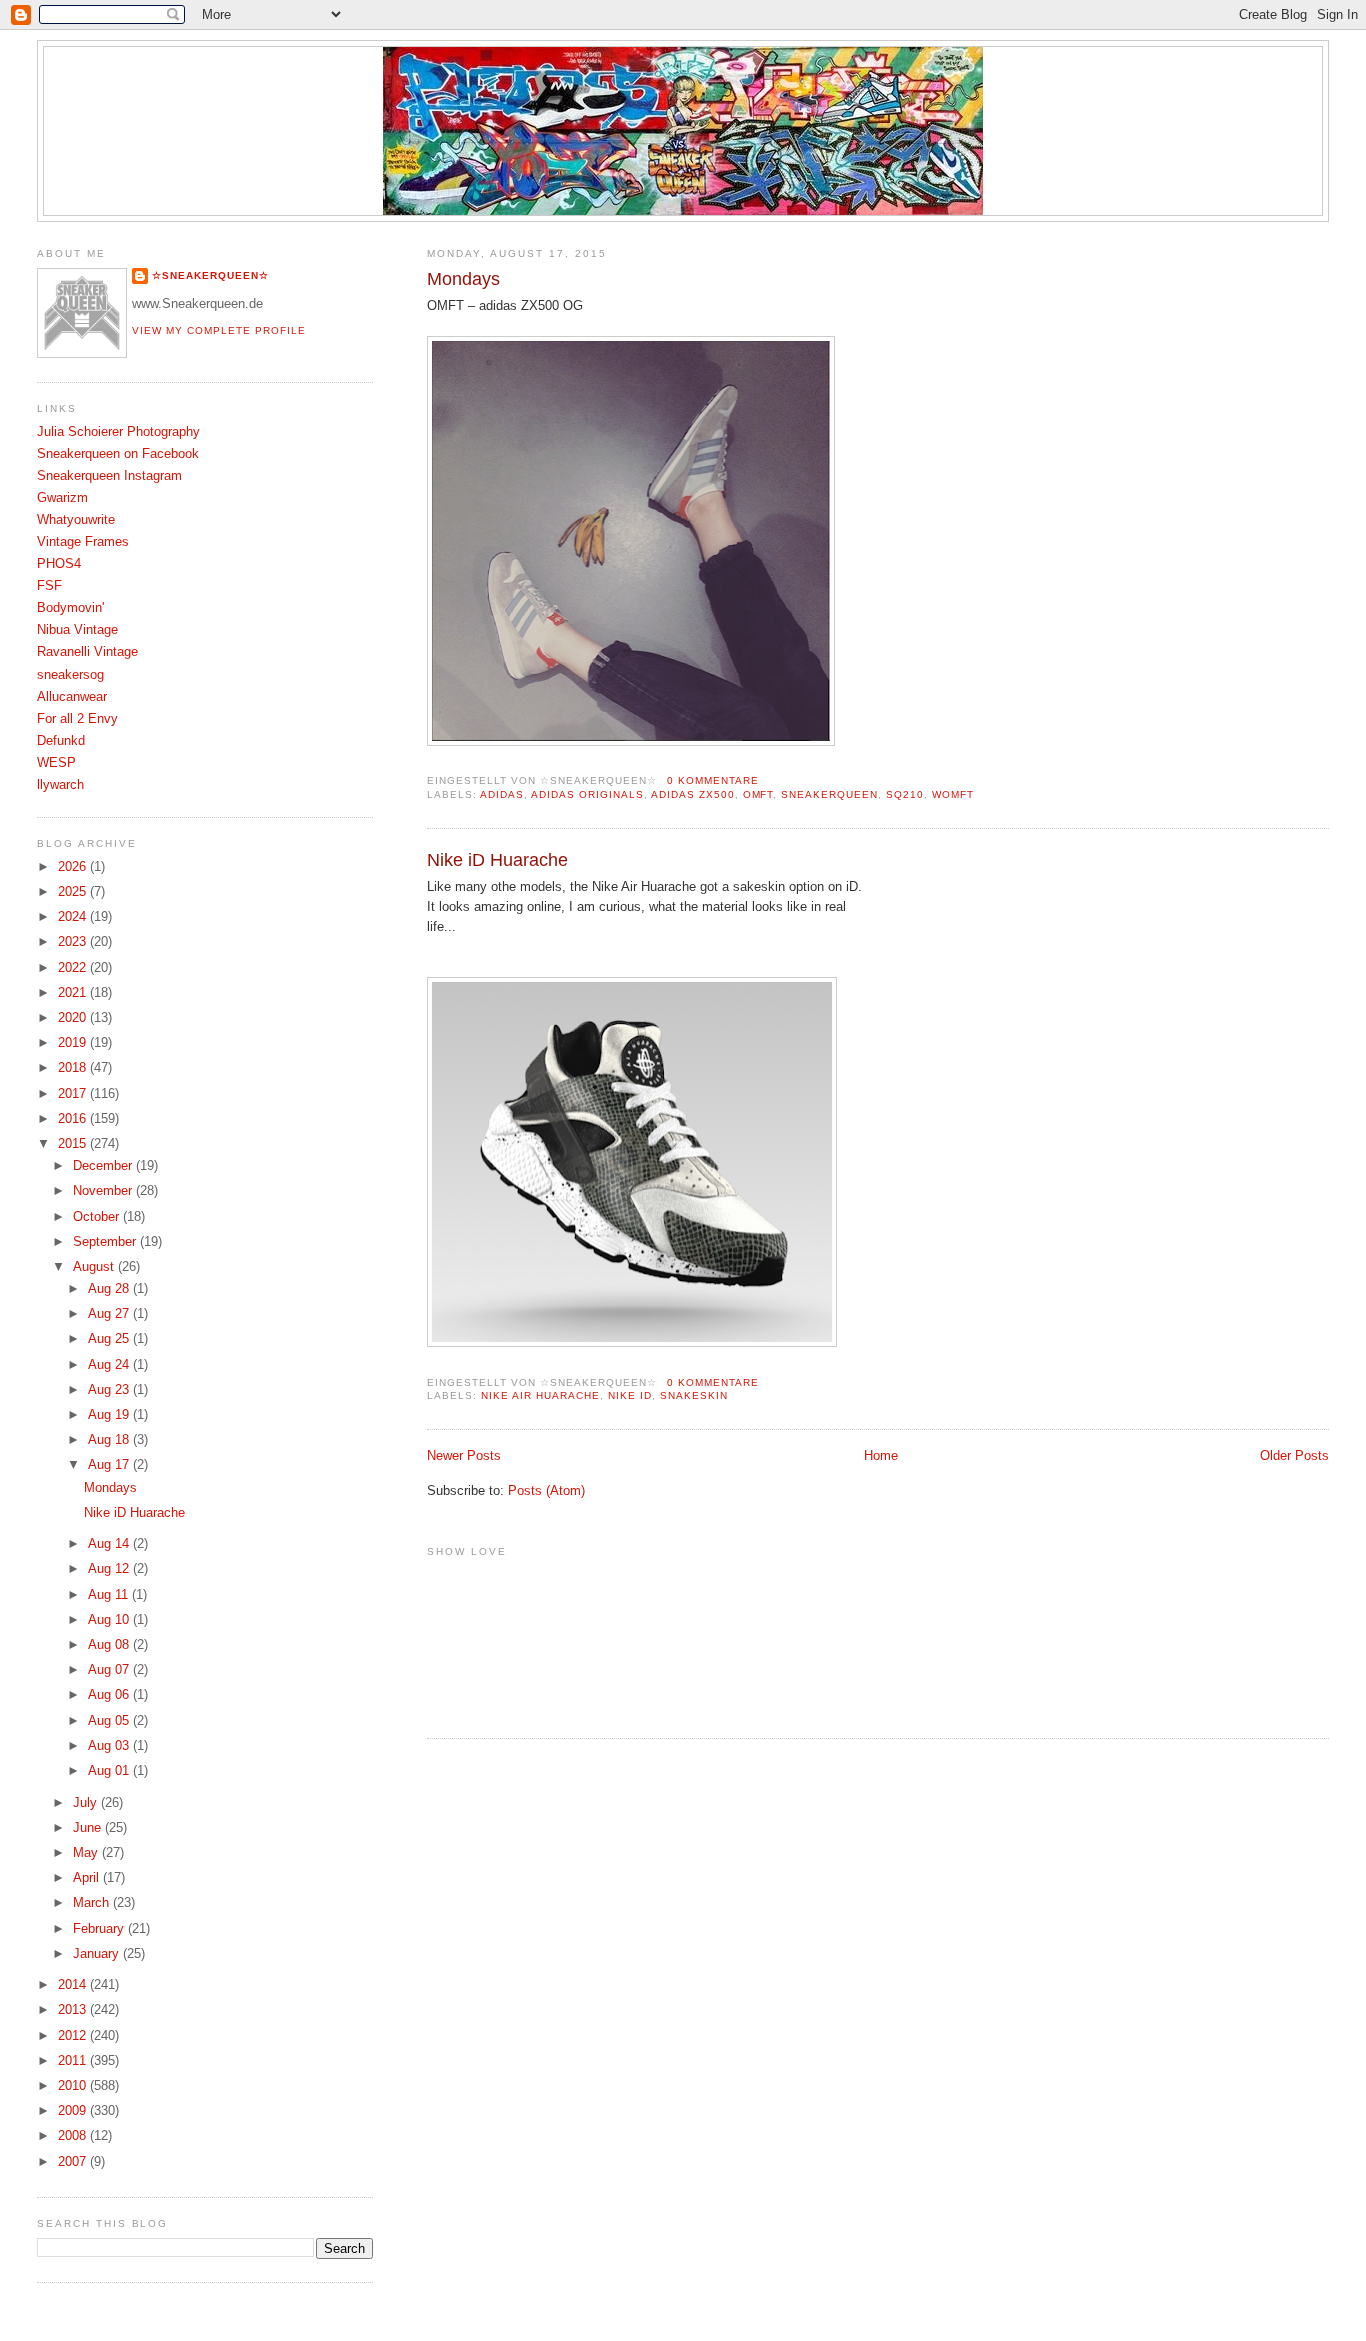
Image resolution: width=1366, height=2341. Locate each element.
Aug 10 (110, 1620)
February (100, 1929)
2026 (74, 867)
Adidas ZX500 (693, 794)
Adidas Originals (587, 794)
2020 (74, 1018)
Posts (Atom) (546, 1491)
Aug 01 (110, 1771)
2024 (74, 917)
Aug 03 (110, 1746)
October (98, 1217)
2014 (74, 1985)
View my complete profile (219, 330)
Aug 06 (110, 1695)
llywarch (60, 785)
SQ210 (905, 794)
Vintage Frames (83, 542)
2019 (74, 1043)
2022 (74, 968)
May (87, 1853)
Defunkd (61, 741)
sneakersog (70, 675)
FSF (49, 586)
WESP (56, 763)
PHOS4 (59, 564)
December (104, 1166)
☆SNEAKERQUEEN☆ (210, 275)
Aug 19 (110, 1415)
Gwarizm (62, 498)
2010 (74, 2086)
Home (881, 1456)
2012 (74, 2036)
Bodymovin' (70, 608)
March (93, 1903)
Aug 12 (110, 1569)
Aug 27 (110, 1314)
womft (953, 794)
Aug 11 (110, 1595)
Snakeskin (694, 1395)
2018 (74, 1068)
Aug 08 (110, 1645)
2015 (74, 1144)
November (104, 1191)
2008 (74, 2136)
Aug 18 (110, 1440)
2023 (74, 942)
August (95, 1267)
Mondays (463, 279)
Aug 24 (110, 1365)
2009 (74, 2111)
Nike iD (630, 1395)
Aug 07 (110, 1670)
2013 (74, 2010)
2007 (74, 2162)
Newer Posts (464, 1456)
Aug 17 (110, 1465)
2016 (74, 1119)
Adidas (502, 794)
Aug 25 (110, 1339)
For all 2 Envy (77, 719)
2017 (74, 1094)
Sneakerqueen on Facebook (118, 454)
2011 (74, 2061)
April (88, 1878)
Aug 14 (110, 1544)
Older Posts (1294, 1456)
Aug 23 (110, 1390)
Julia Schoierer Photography (118, 432)
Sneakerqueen (829, 794)
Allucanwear (72, 697)
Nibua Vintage (77, 630)
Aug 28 (110, 1289)
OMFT (758, 794)
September (106, 1242)
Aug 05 (110, 1721)
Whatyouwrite (76, 520)
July (87, 1803)
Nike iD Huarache (497, 860)
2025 (74, 892)
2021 (74, 993)
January (98, 1954)
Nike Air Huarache (540, 1395)
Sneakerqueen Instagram (109, 476)
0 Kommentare (713, 780)
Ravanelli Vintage (87, 652)
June (89, 1828)
